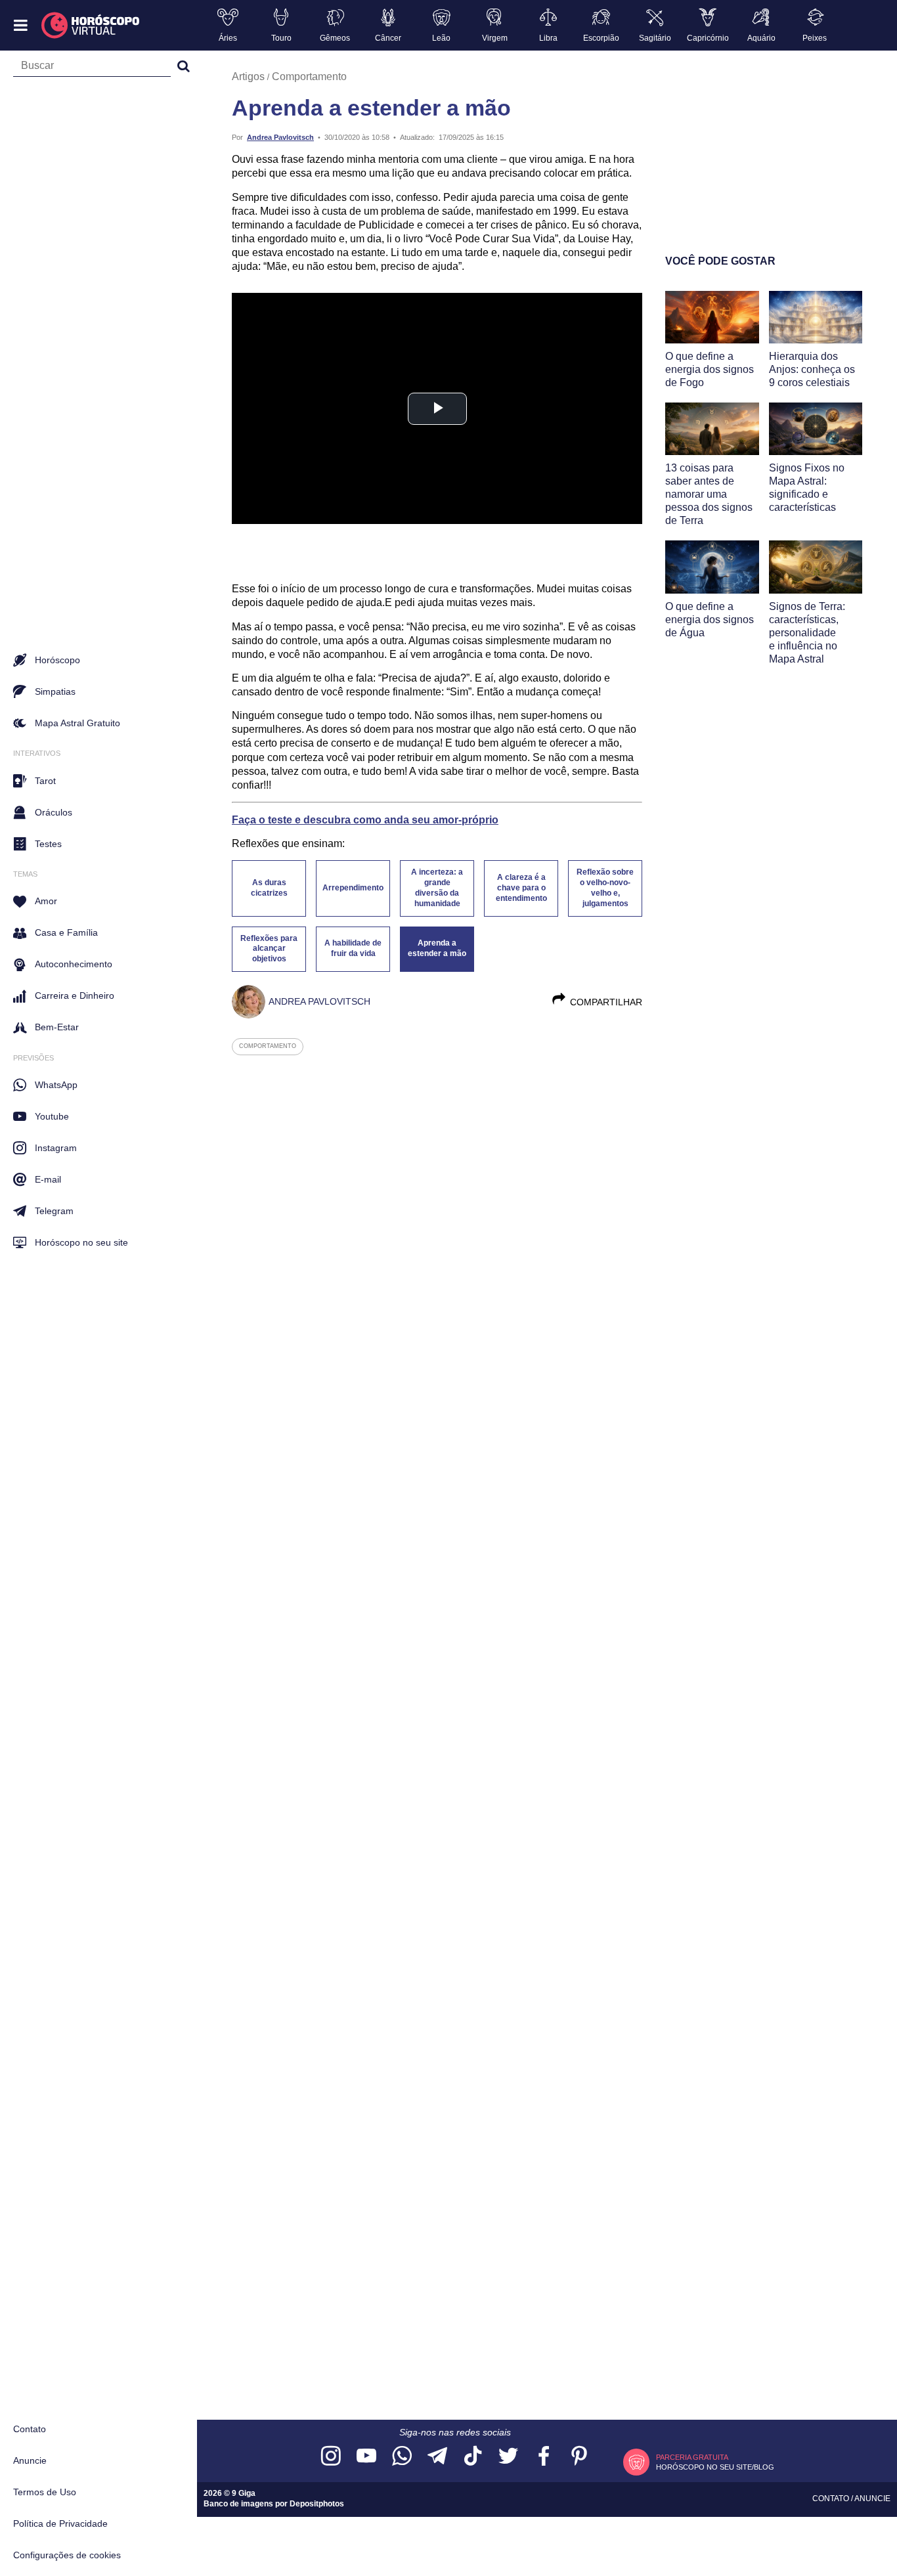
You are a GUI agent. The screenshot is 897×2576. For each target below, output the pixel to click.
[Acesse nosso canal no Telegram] (437, 2457)
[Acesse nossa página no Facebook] (544, 2457)
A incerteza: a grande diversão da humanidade (437, 888)
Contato (30, 2429)
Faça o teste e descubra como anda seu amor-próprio (365, 820)
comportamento (268, 1046)
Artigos (248, 76)
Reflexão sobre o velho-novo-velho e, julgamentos (605, 888)
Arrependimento (353, 888)
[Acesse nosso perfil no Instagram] (331, 2457)
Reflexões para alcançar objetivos (269, 949)
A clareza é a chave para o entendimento (521, 888)
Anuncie (30, 2460)
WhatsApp (56, 1085)
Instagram (56, 1148)
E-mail (48, 1179)
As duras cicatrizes (269, 888)
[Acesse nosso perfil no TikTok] (473, 2457)
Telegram (54, 1211)
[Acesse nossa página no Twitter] (508, 2457)
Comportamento (309, 76)
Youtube (52, 1116)
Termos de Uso (45, 2492)
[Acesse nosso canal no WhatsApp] (402, 2457)
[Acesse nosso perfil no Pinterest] (579, 2457)
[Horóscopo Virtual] (91, 26)
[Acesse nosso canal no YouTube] (366, 2457)
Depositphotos (317, 2504)
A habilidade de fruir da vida (353, 948)
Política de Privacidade (60, 2523)
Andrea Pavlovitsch (280, 137)
